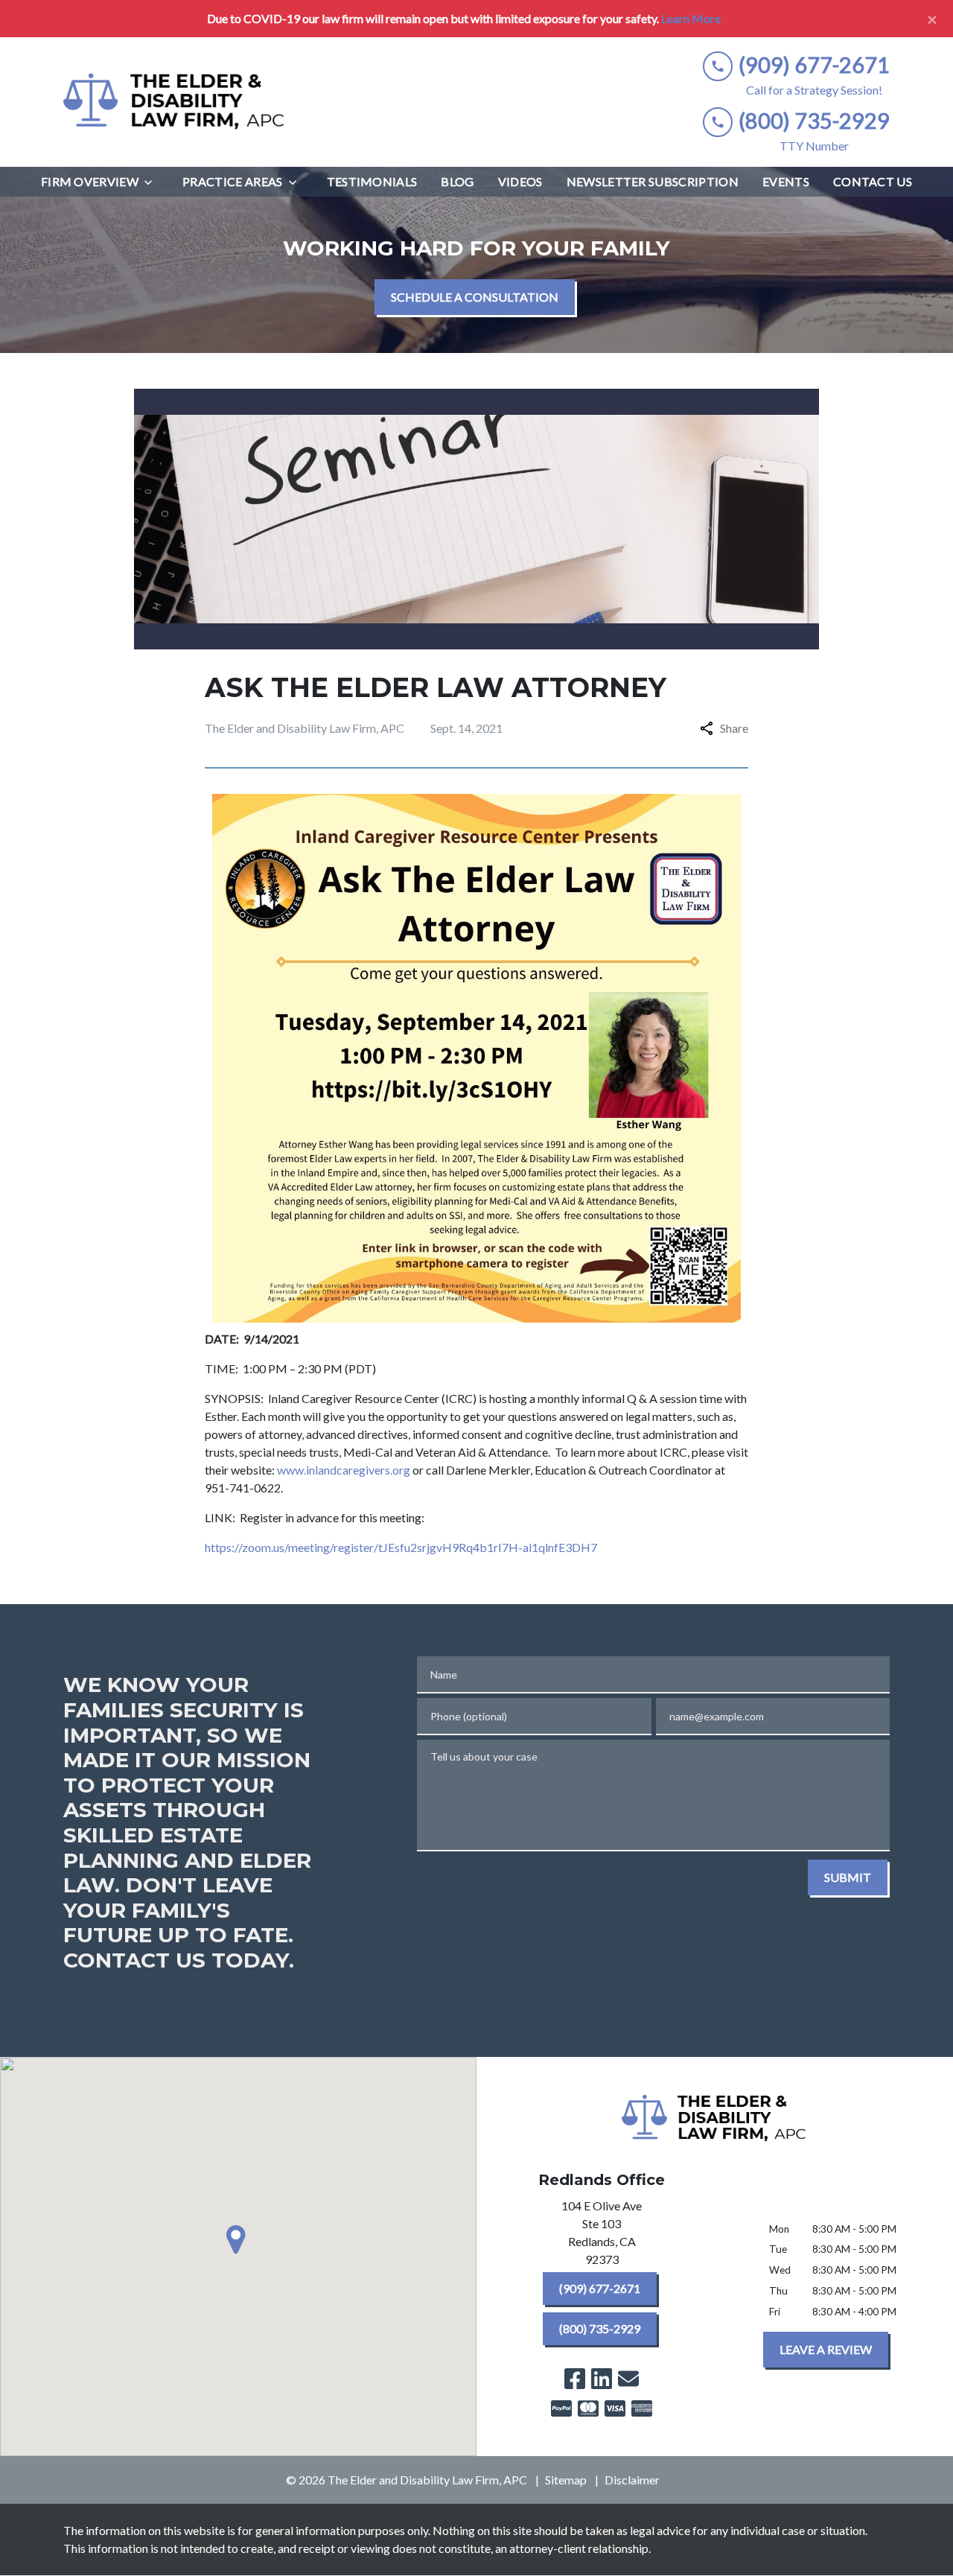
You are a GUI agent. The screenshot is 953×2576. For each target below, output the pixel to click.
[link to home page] (175, 102)
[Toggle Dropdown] (153, 182)
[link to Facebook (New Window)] (575, 2379)
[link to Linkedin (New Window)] (602, 2379)
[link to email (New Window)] (628, 2379)
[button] (238, 2239)
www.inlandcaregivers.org (344, 1470)
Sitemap (566, 2480)
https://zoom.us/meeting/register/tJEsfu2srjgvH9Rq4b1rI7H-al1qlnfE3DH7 (401, 1547)
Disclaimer (632, 2480)
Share (734, 728)
